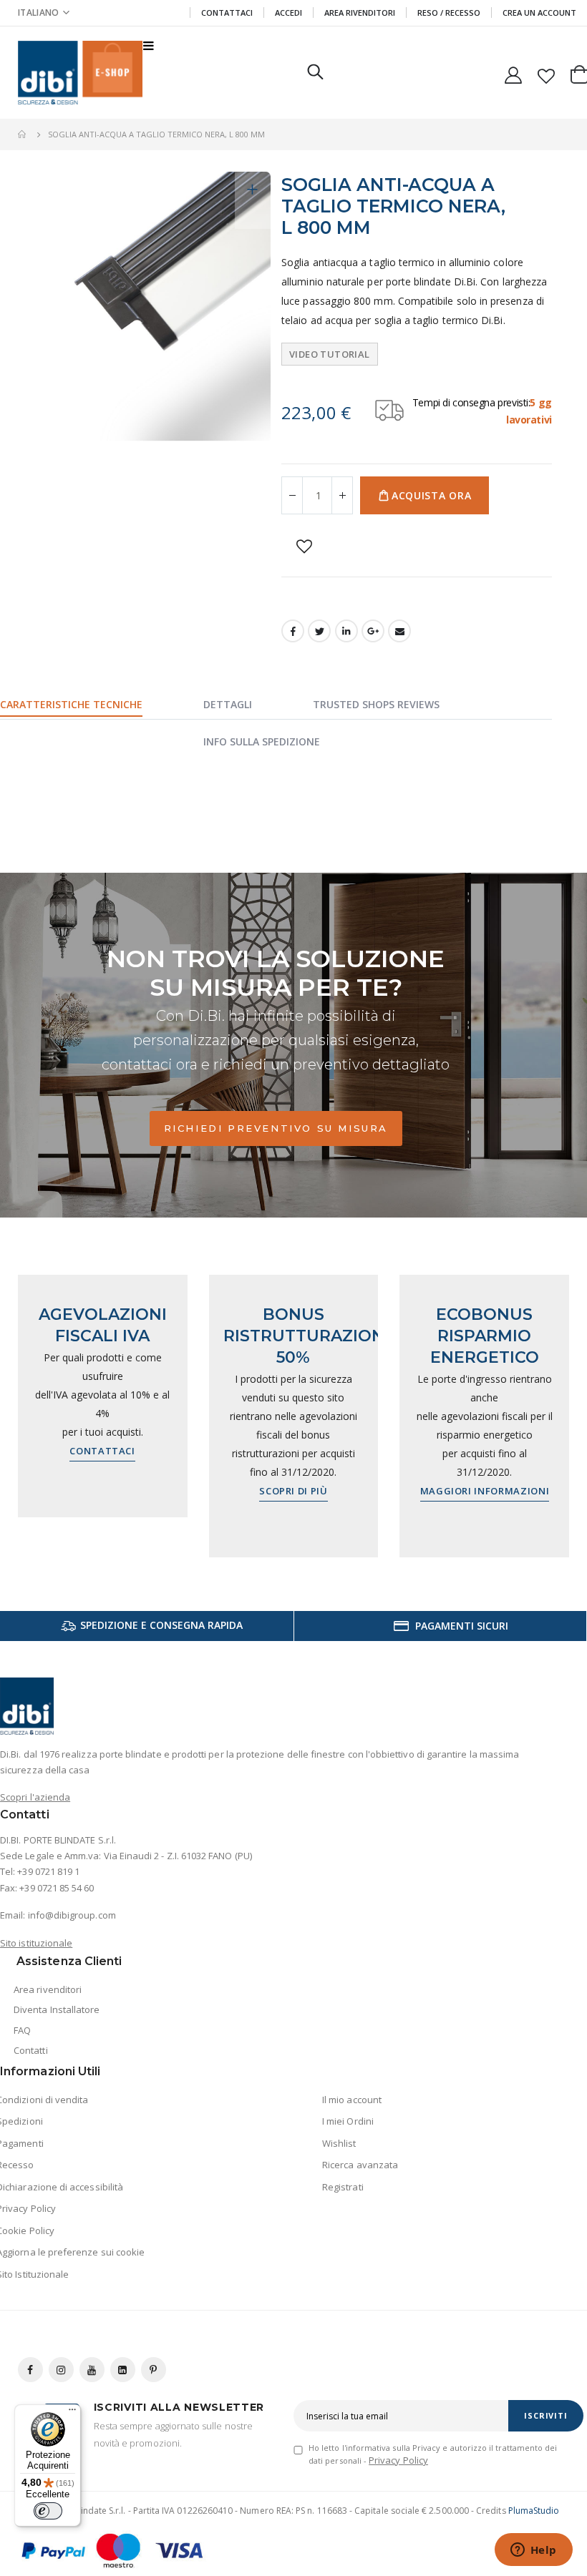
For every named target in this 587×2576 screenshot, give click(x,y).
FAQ (22, 2030)
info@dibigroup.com (72, 1915)
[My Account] (514, 73)
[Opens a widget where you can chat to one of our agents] (533, 2551)
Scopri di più (293, 1491)
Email (399, 631)
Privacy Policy (398, 2460)
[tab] (89, 706)
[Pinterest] (154, 2370)
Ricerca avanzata (360, 2165)
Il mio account (352, 2100)
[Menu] (72, 2413)
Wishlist (339, 2143)
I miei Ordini (348, 2121)
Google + (373, 631)
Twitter (319, 631)
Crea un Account (539, 13)
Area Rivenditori (360, 13)
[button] (44, 13)
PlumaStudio (534, 2511)
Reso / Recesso (449, 13)
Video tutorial (329, 354)
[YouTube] (92, 2370)
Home (23, 134)
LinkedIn (346, 631)
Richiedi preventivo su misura (276, 1128)
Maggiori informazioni (485, 1491)
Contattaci (227, 13)
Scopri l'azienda (35, 1797)
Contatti (31, 2050)
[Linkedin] (123, 2370)
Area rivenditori (48, 1989)
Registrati (343, 2187)
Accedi (288, 13)
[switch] (48, 2511)
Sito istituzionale (36, 1943)
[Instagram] (61, 2370)
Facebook (293, 631)
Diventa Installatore (57, 2009)
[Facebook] (30, 2370)
